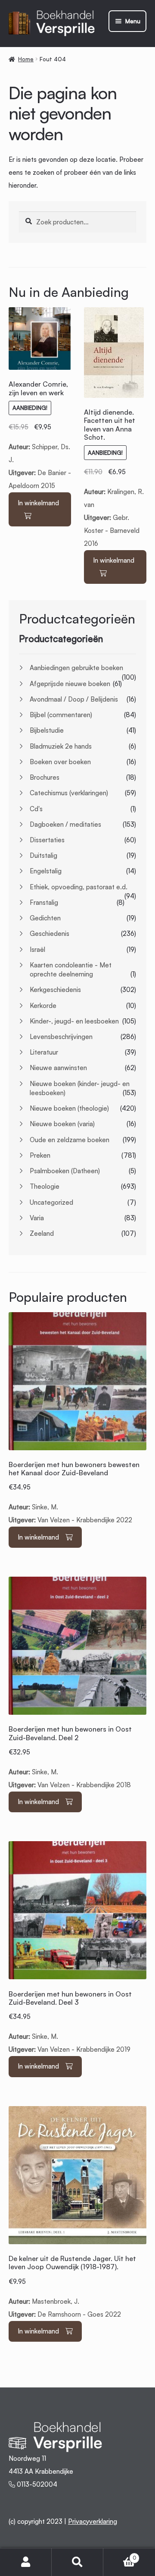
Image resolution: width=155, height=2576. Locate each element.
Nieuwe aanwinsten (58, 1068)
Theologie (45, 1186)
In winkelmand (38, 503)
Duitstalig (43, 855)
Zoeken (77, 2562)
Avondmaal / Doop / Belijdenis (74, 699)
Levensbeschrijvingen (61, 1037)
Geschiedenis (50, 934)
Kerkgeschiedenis (55, 990)
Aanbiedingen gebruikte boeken (76, 668)
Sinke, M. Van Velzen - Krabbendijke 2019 (70, 2022)
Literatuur (44, 1052)
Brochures (45, 777)
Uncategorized (51, 1202)
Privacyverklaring (93, 2521)
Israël (37, 949)
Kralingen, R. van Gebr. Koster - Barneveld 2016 (115, 478)
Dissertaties (47, 840)
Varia (37, 1218)
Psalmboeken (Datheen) (65, 1171)
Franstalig (44, 902)
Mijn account (26, 2562)
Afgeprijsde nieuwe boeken (70, 684)
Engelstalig (46, 871)
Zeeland (42, 1233)
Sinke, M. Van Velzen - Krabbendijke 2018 (70, 1757)
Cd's (36, 809)
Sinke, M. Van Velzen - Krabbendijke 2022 (74, 1492)
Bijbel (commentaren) (61, 715)
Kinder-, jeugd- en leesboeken (74, 1021)
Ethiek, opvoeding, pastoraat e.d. (79, 887)
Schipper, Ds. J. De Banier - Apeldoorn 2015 (40, 435)
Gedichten (45, 918)
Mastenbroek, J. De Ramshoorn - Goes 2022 (72, 2286)
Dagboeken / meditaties (65, 824)
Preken (40, 1155)
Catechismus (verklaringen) (69, 793)
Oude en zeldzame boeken (70, 1140)
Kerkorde (43, 1006)
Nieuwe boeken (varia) (62, 1124)
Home (26, 59)
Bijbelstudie (47, 730)
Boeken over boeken (60, 762)
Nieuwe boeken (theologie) (69, 1108)
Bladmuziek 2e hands (61, 746)
